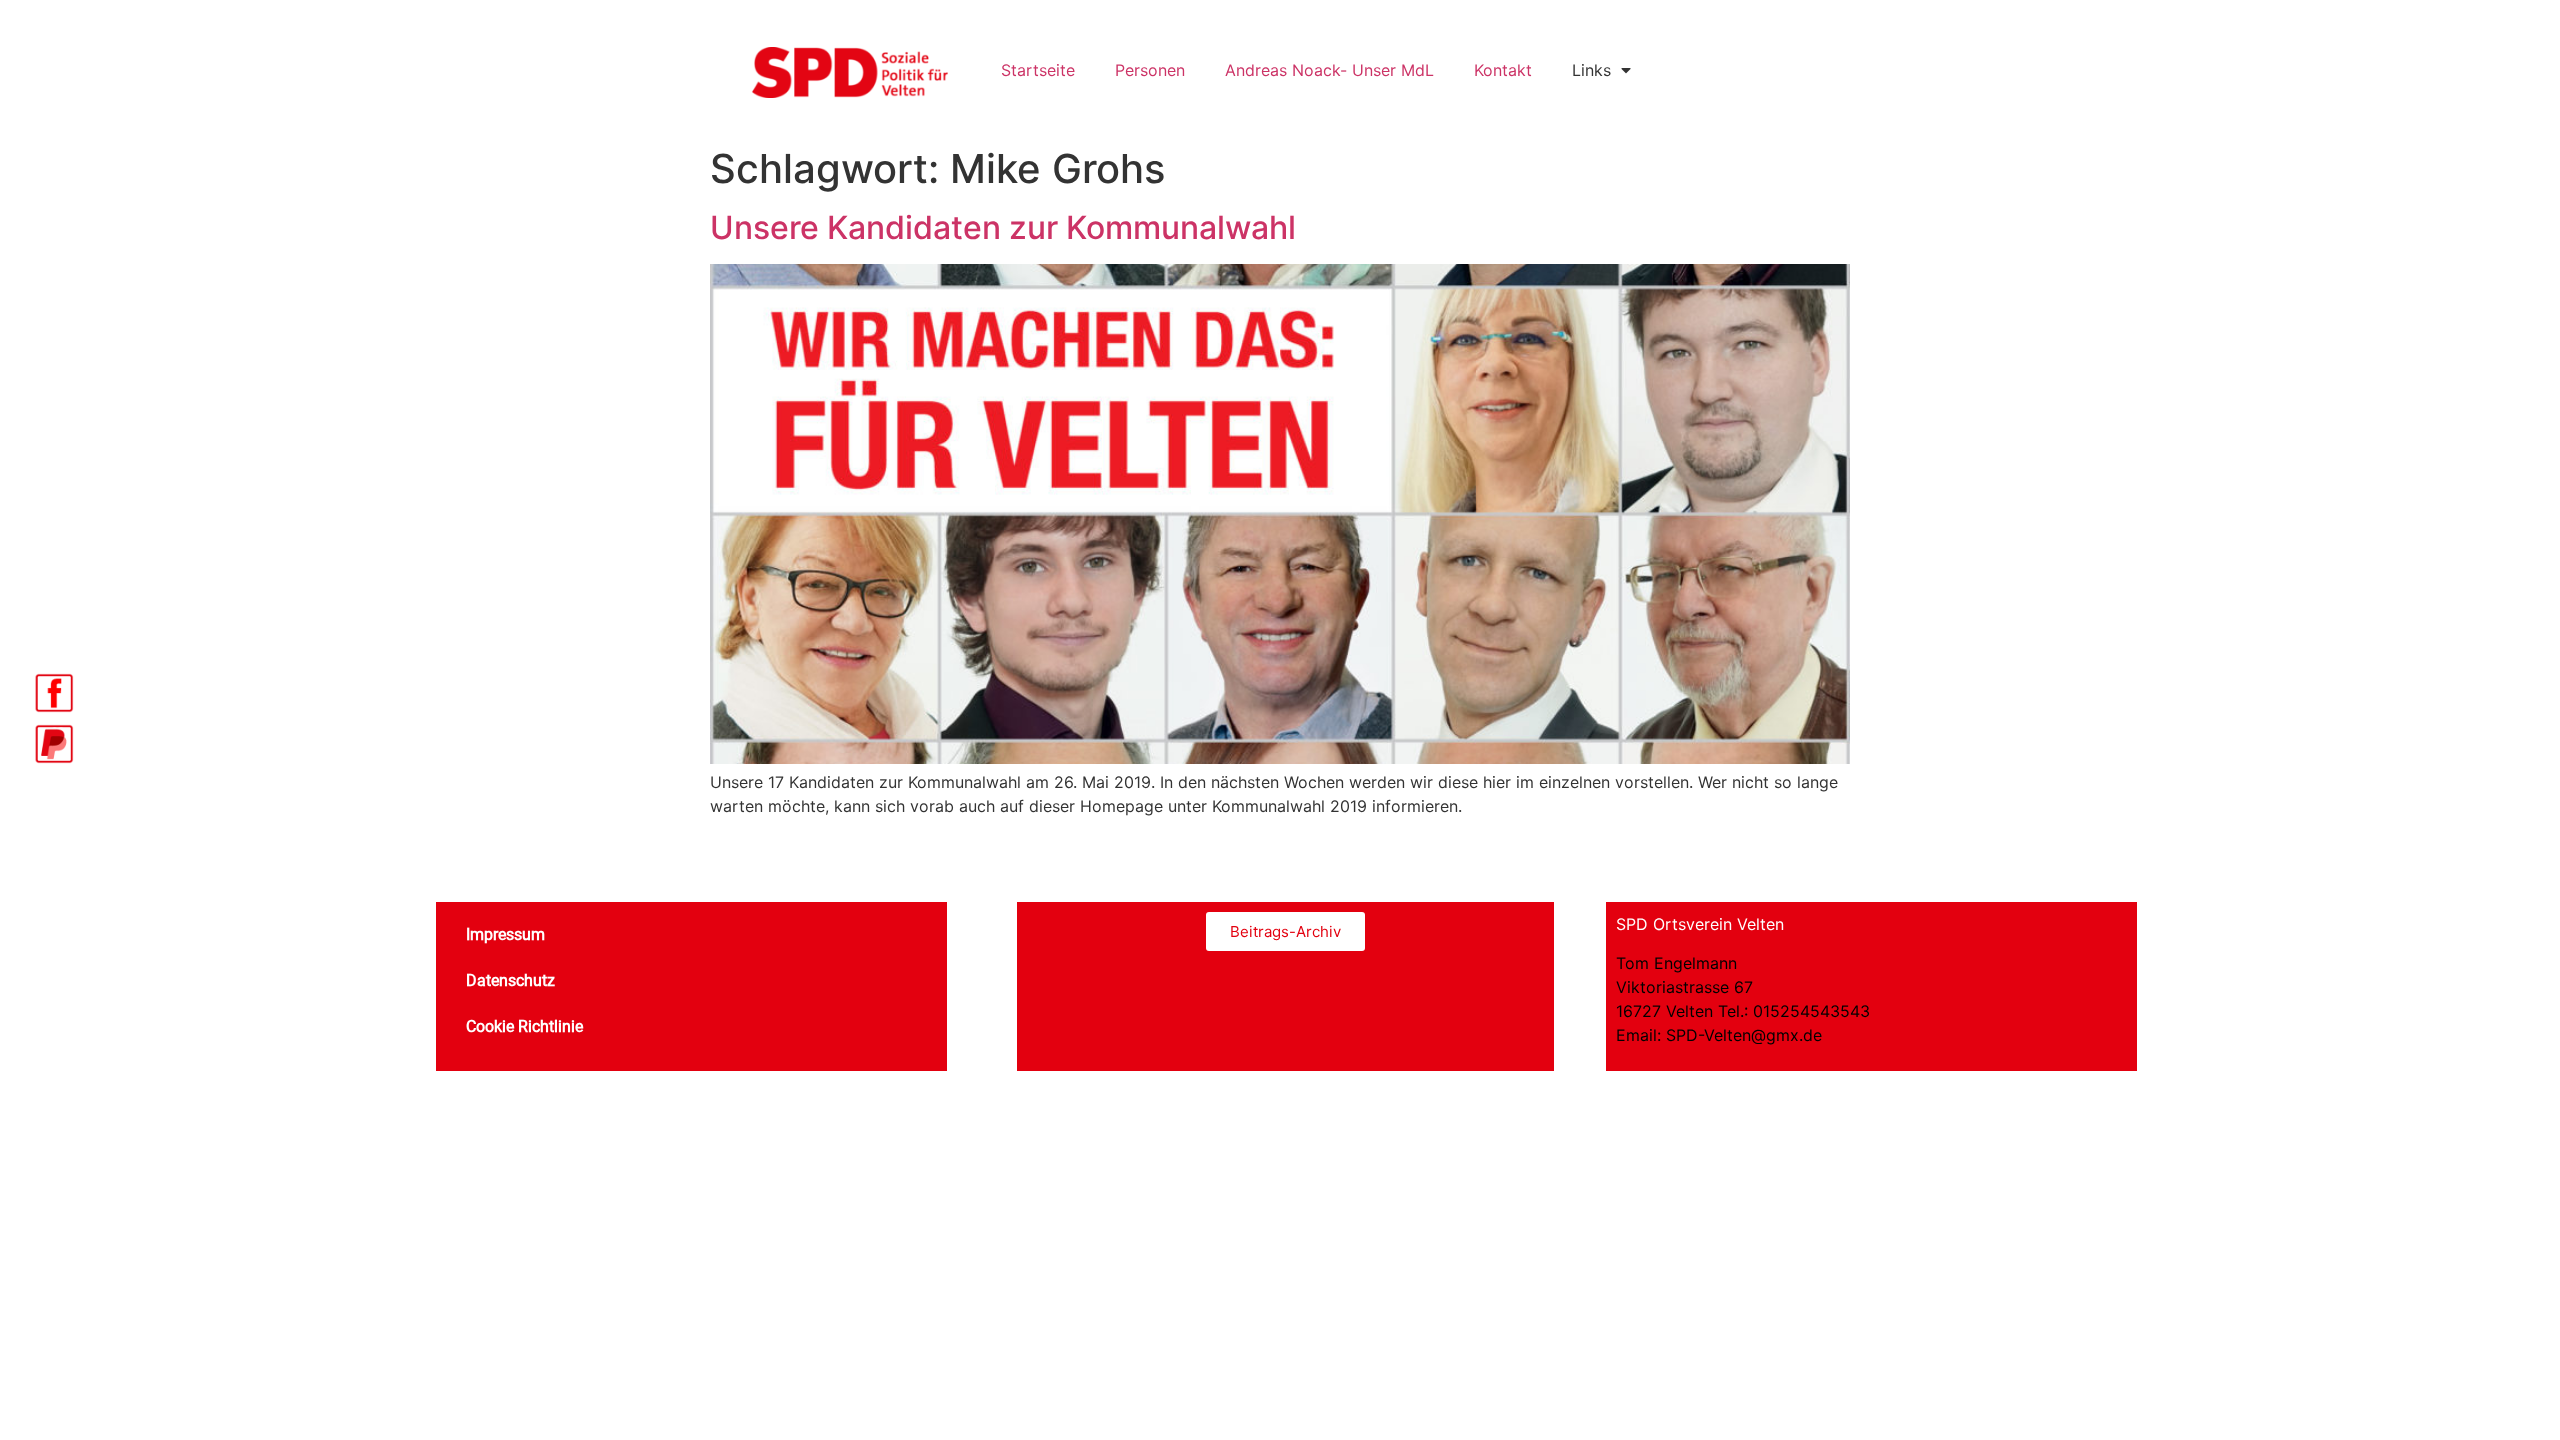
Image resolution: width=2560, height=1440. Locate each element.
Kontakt (1503, 70)
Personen (1150, 70)
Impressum (505, 934)
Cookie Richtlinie (524, 1026)
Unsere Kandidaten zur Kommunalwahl (1003, 227)
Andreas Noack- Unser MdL (1329, 70)
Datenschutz (510, 980)
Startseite (1038, 70)
